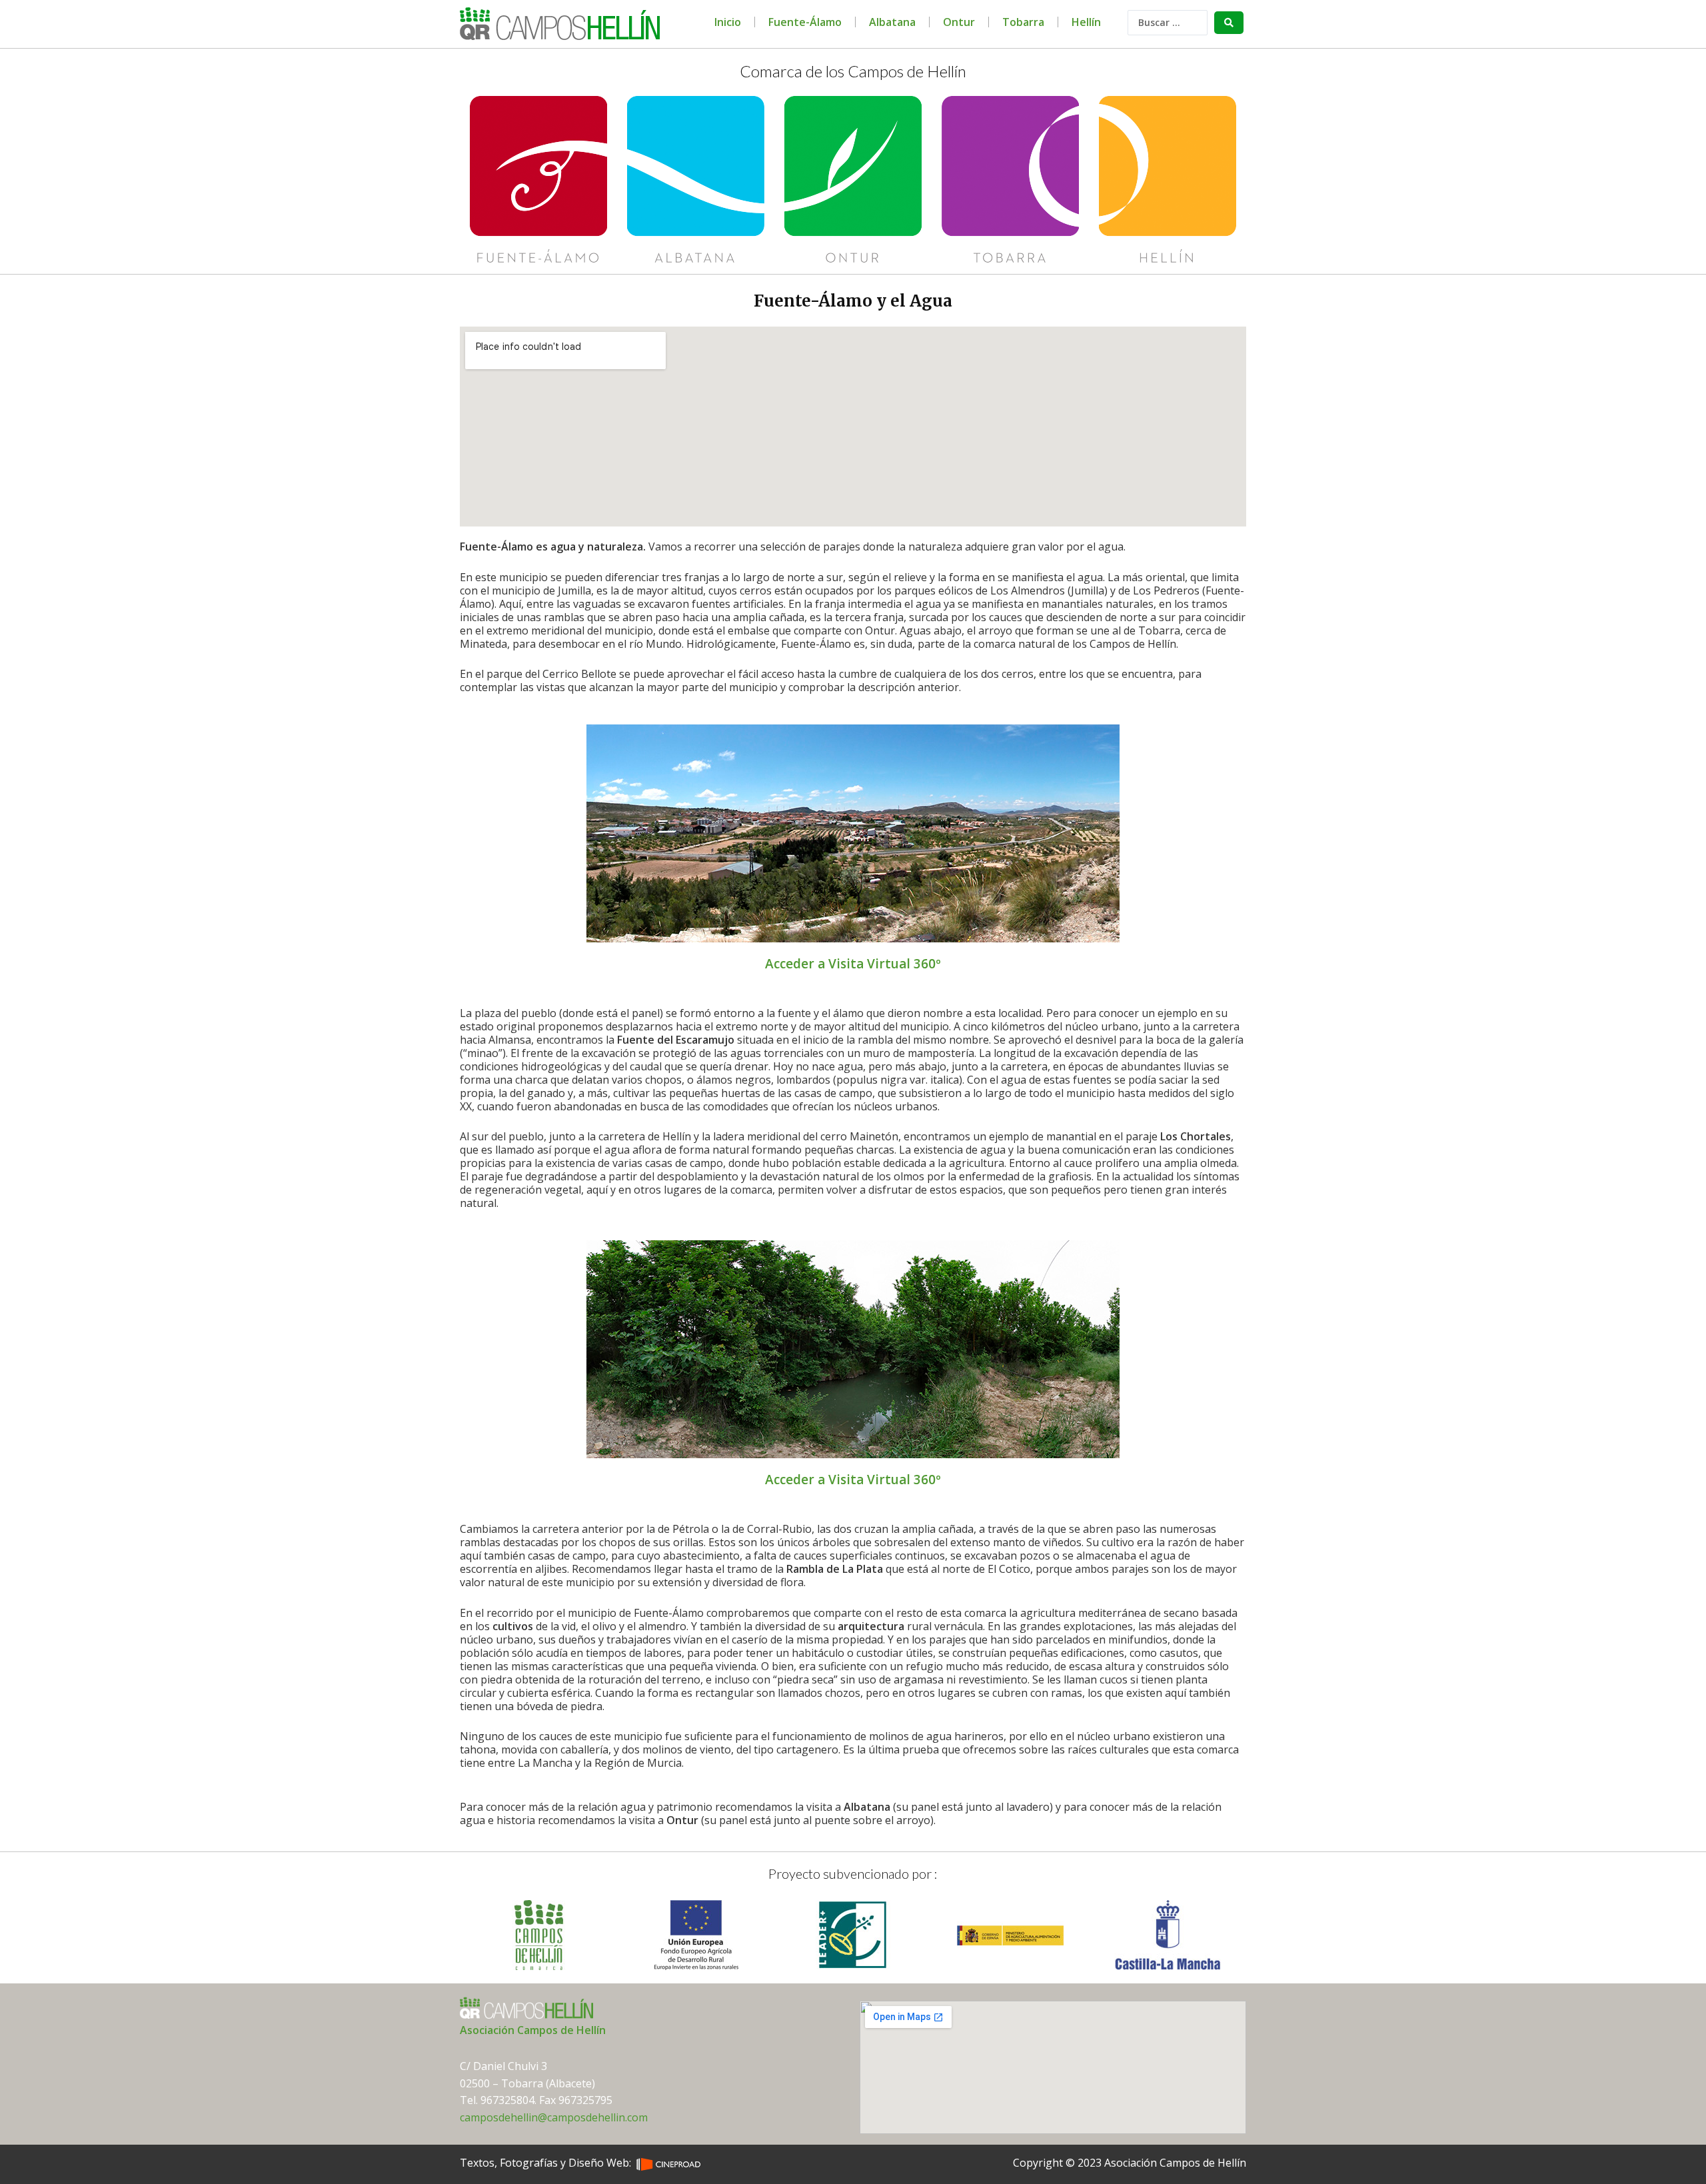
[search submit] (1229, 23)
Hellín (1086, 22)
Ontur (959, 22)
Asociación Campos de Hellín (533, 2030)
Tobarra (1023, 22)
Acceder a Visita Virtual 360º (853, 964)
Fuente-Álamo (805, 22)
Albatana (892, 22)
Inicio (728, 22)
